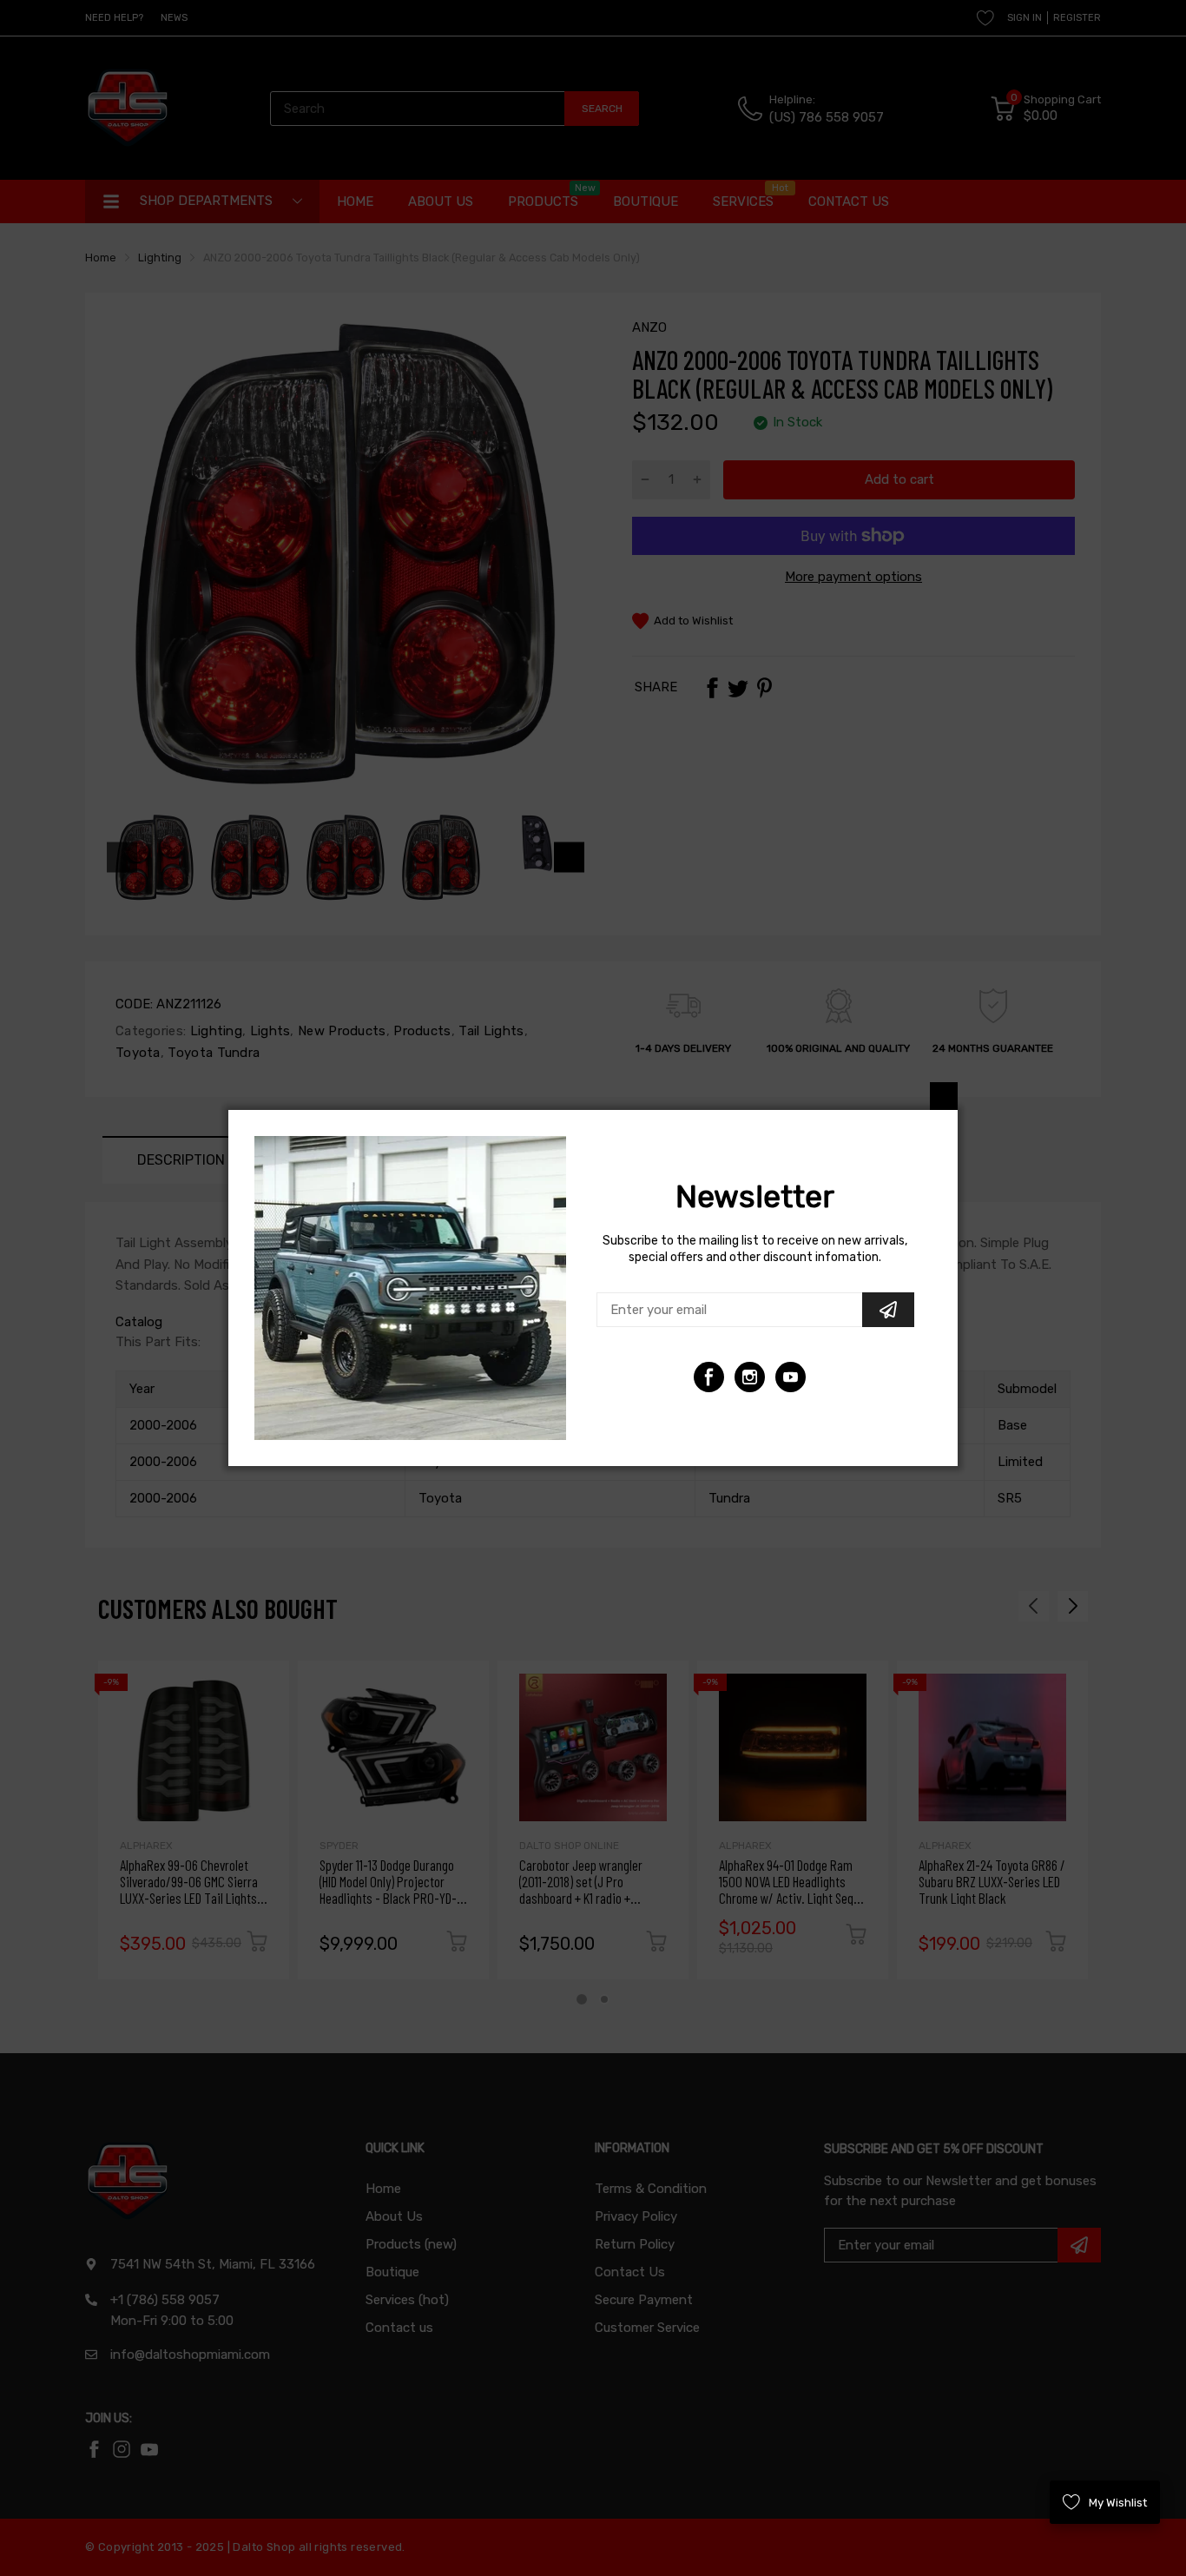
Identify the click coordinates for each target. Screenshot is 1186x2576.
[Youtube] (750, 1377)
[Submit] (888, 1310)
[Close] (944, 1096)
